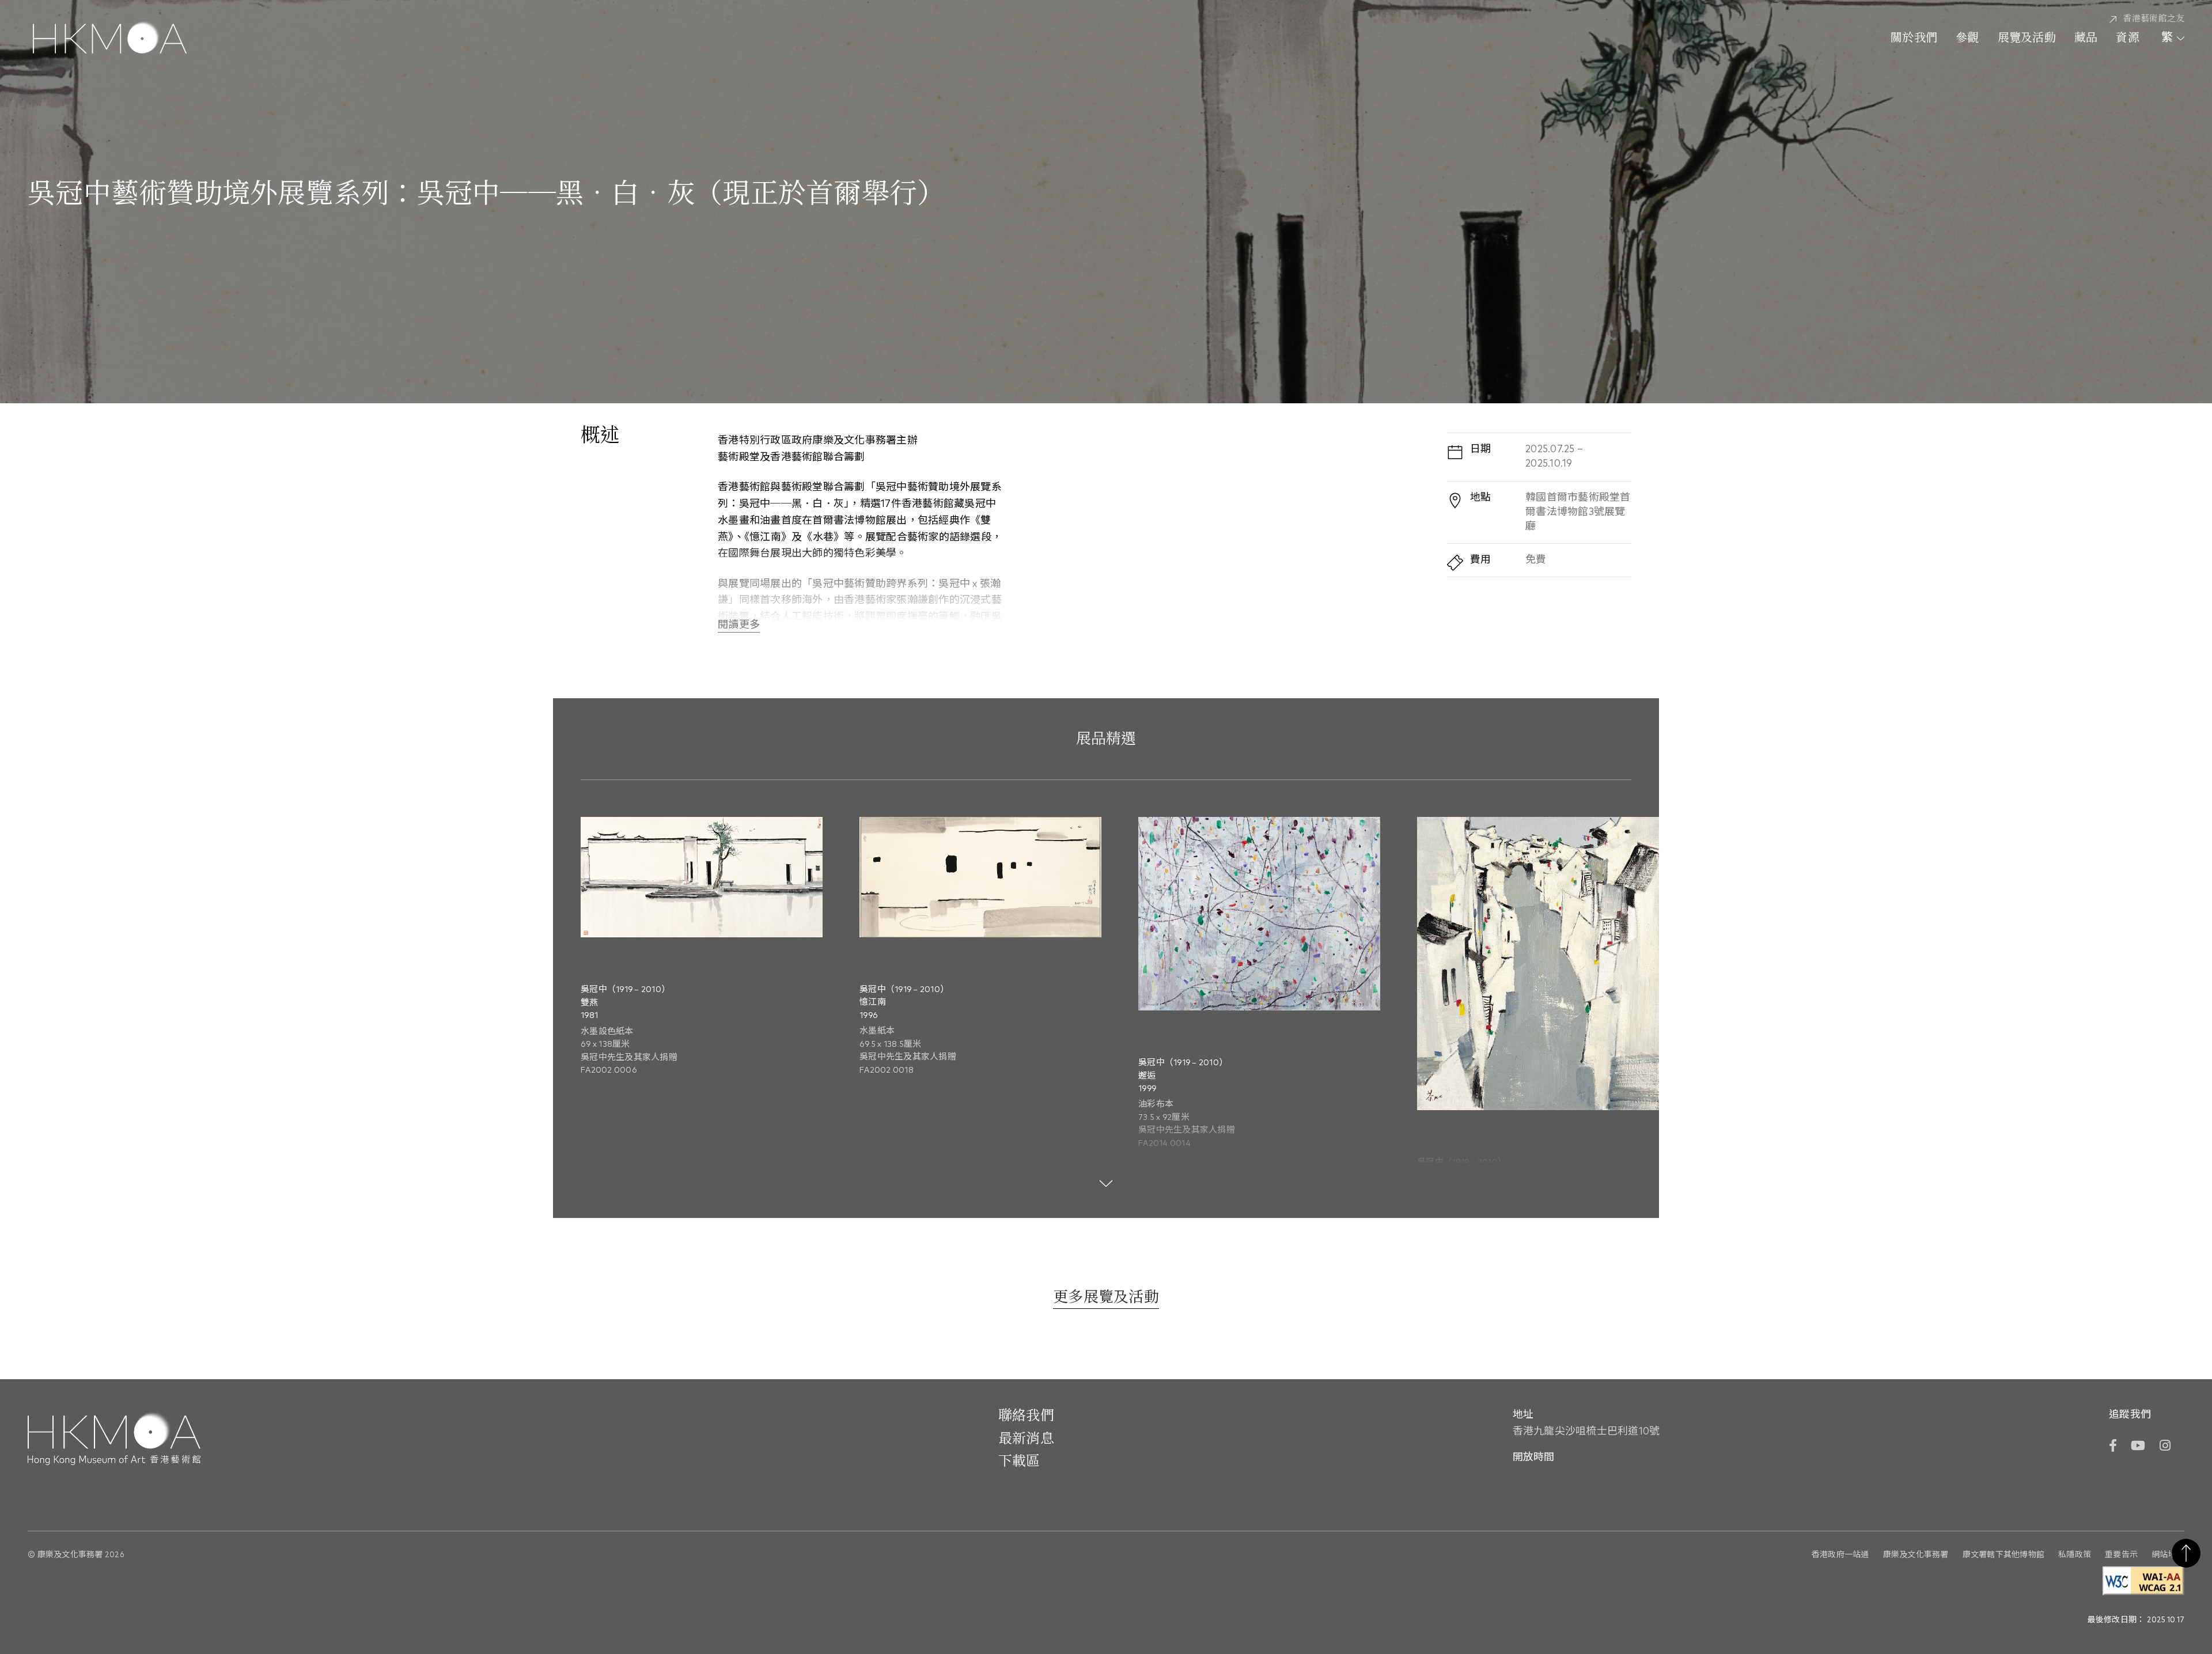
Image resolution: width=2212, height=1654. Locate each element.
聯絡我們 (1026, 1416)
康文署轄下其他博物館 (2004, 1555)
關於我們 (1914, 39)
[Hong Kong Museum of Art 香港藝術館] (110, 39)
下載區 (1019, 1462)
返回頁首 (2186, 1553)
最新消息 (1026, 1439)
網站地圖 (2168, 1555)
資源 (2128, 39)
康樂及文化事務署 (1916, 1555)
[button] (1624, 919)
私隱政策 (2075, 1555)
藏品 (2086, 39)
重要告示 (2121, 1555)
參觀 (1967, 39)
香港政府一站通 (1840, 1555)
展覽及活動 (2027, 39)
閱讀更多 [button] (739, 625)
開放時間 (1534, 1458)
